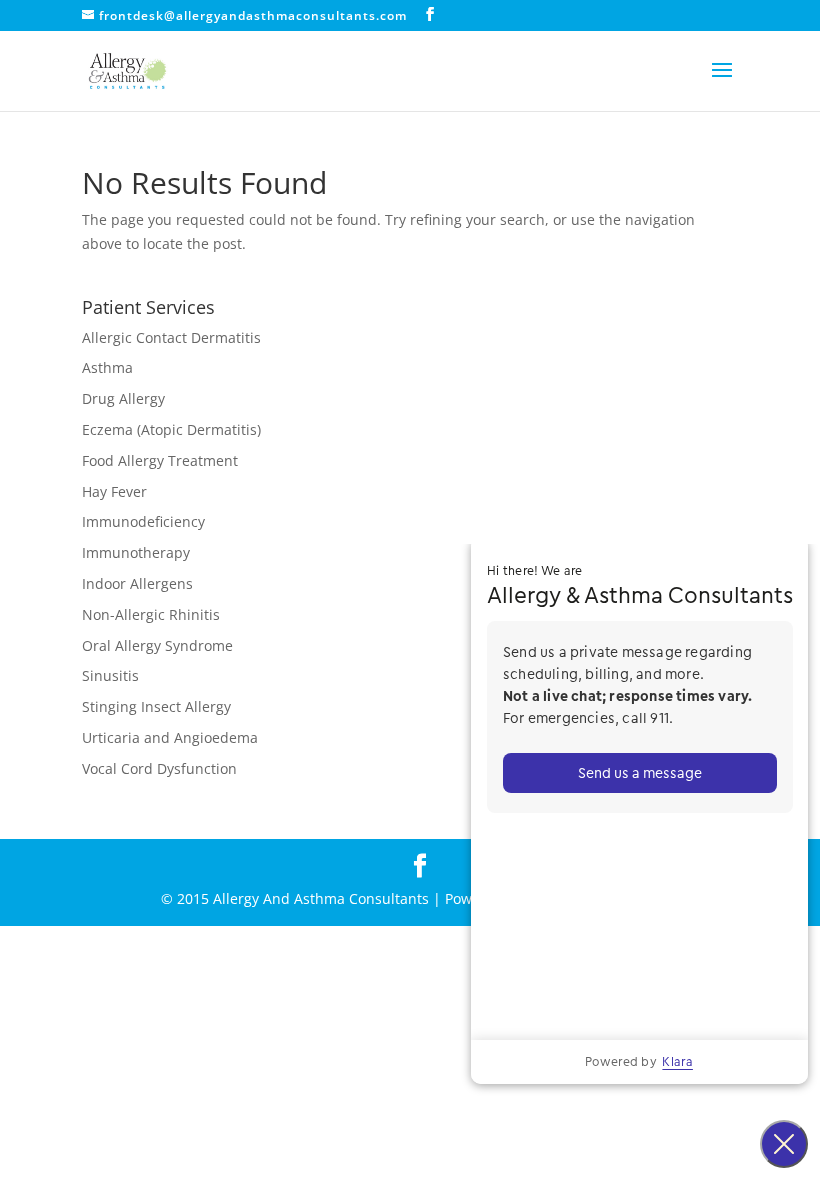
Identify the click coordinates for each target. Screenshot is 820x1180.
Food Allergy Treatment (160, 460)
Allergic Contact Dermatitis (171, 337)
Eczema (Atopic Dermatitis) (171, 429)
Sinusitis (110, 675)
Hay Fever (114, 491)
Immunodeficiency (143, 521)
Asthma (107, 367)
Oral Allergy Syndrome (157, 645)
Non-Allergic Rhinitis (151, 614)
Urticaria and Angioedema (170, 737)
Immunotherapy (136, 552)
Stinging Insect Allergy (156, 706)
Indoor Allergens (137, 583)
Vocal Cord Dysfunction (159, 768)
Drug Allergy (123, 398)
